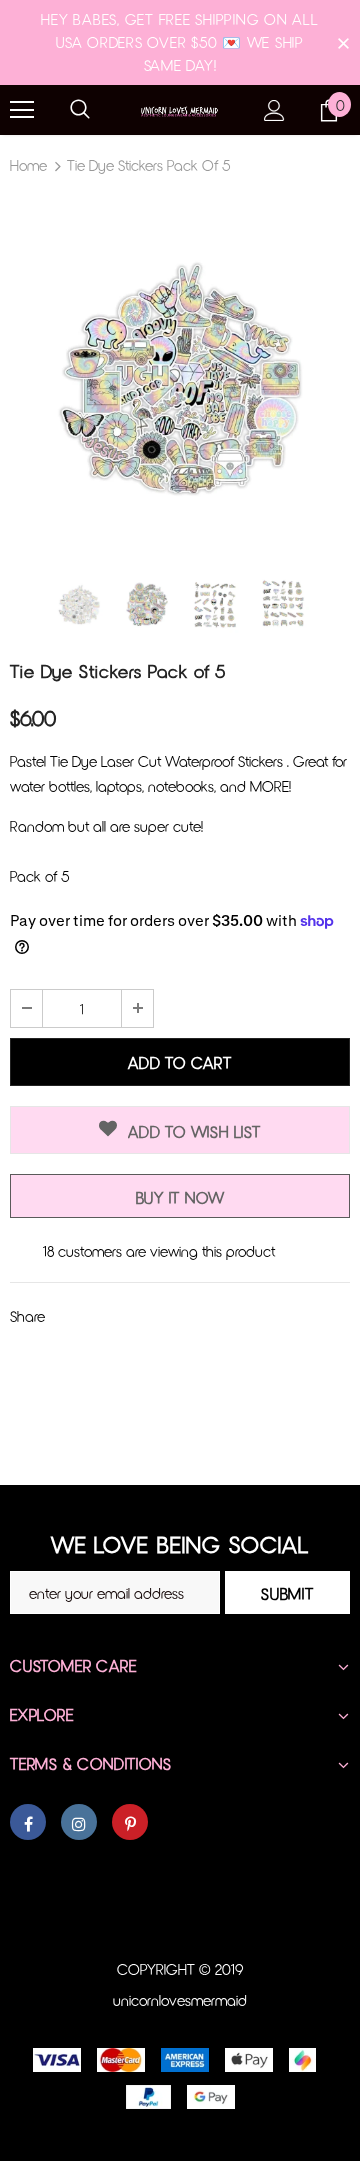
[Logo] (180, 109)
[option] (180, 375)
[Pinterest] (130, 1822)
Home (28, 165)
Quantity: (38, 969)
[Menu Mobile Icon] (22, 110)
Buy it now (180, 1197)
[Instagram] (79, 1822)
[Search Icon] (80, 110)
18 (48, 1251)
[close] (343, 42)
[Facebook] (28, 1822)
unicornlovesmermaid (180, 2000)
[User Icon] (274, 110)
